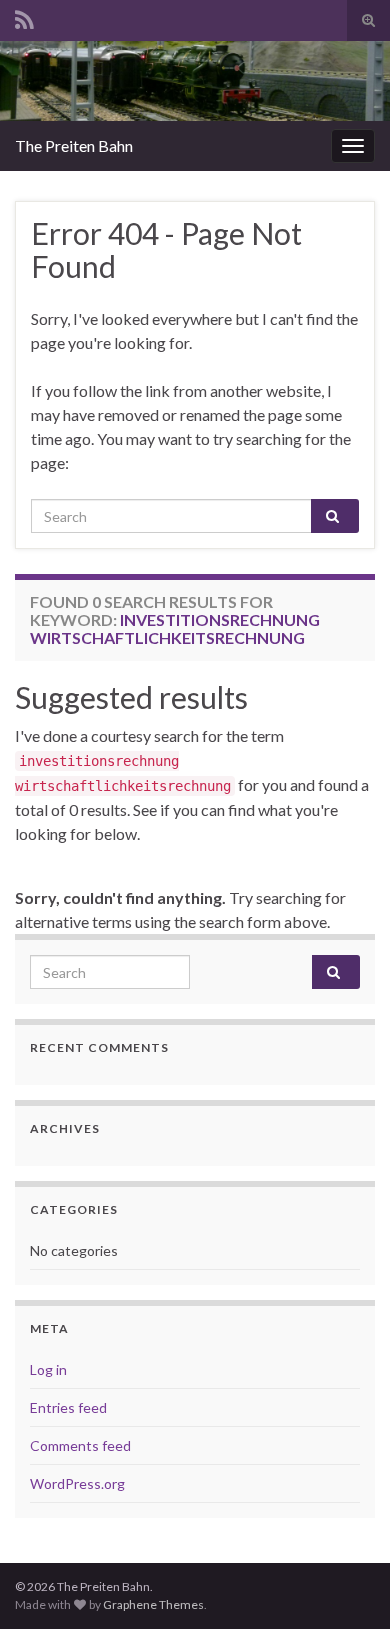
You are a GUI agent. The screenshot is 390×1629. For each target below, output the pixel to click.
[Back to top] (345, 1584)
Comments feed (80, 1445)
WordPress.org (77, 1483)
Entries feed (68, 1407)
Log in (48, 1369)
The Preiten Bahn (74, 145)
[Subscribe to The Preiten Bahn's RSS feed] (24, 16)
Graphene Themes (153, 1604)
